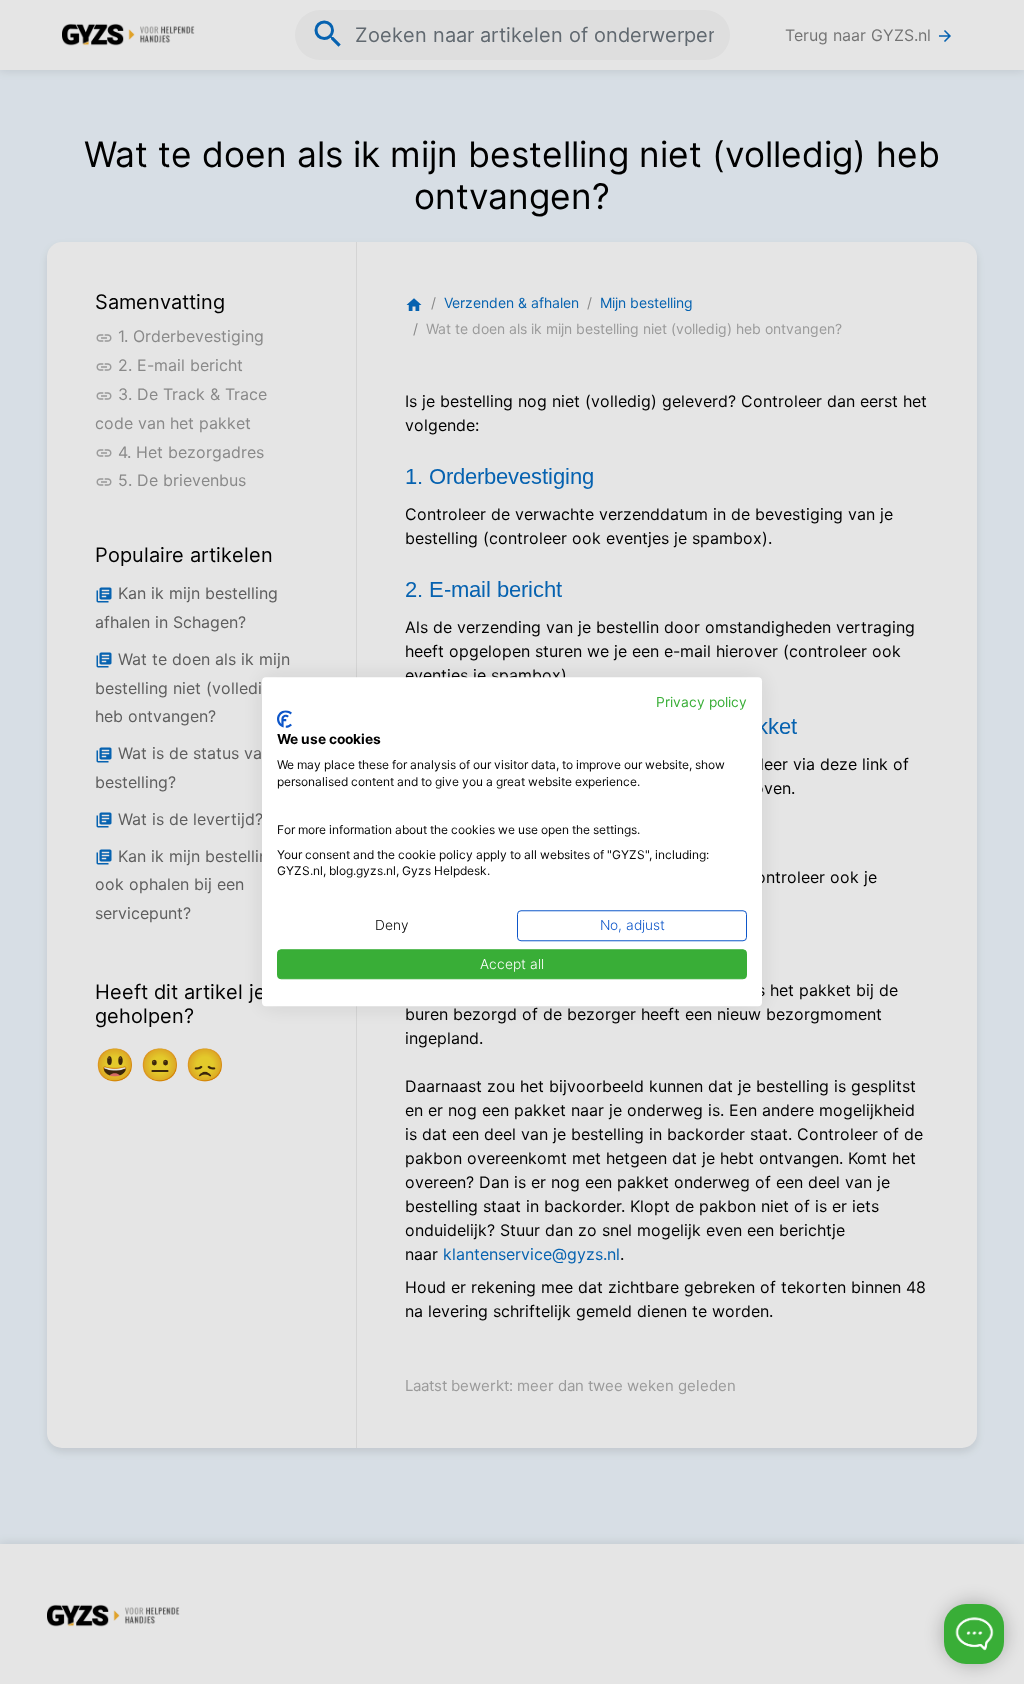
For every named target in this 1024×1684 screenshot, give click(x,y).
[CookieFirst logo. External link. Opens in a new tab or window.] (284, 719)
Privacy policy (701, 702)
